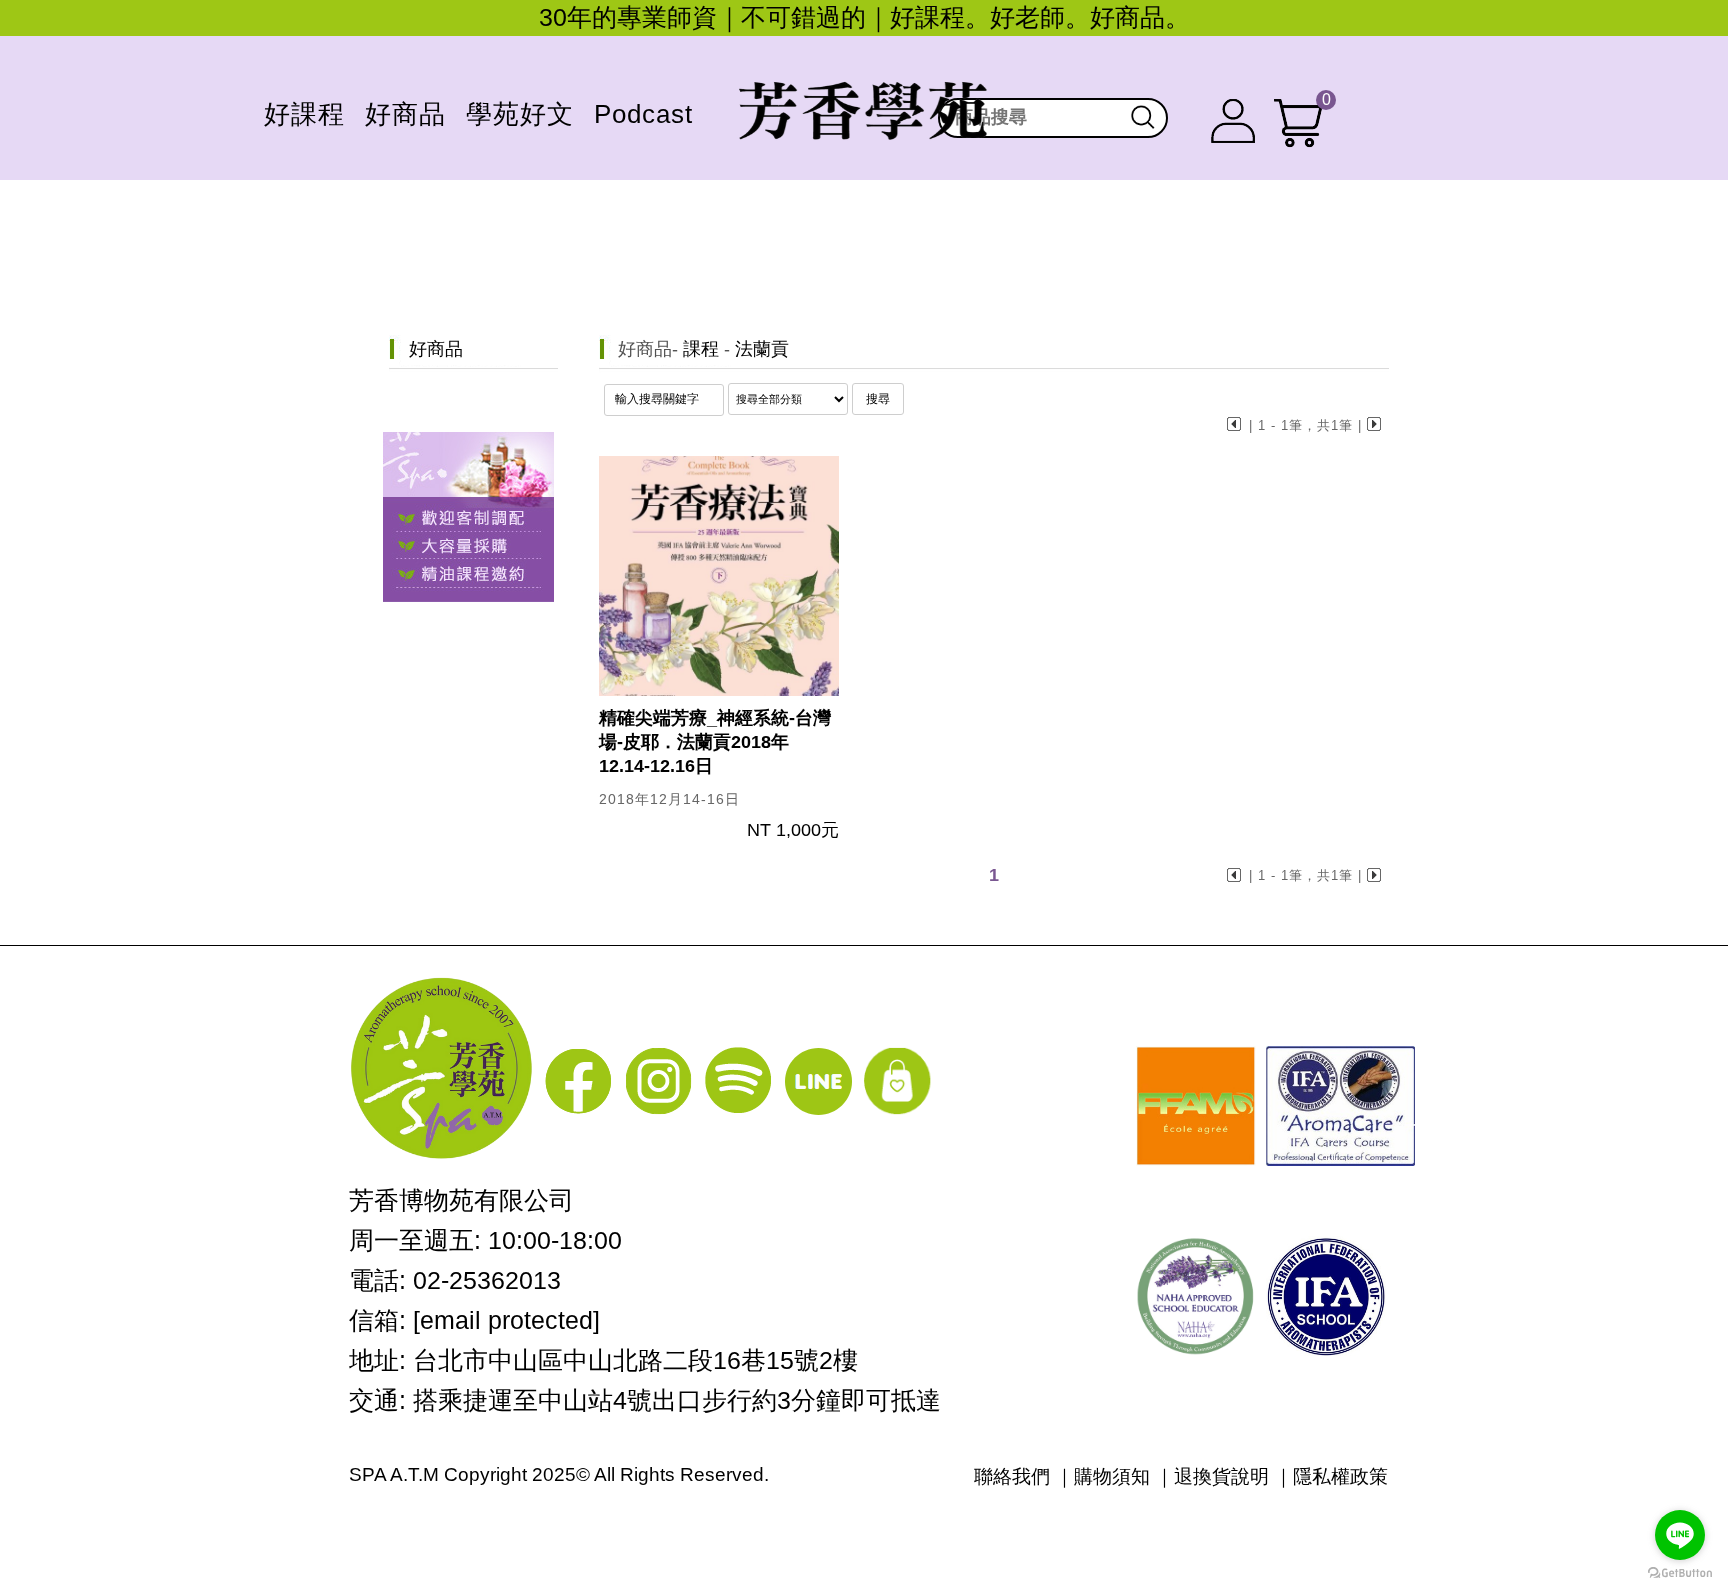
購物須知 (1112, 1476)
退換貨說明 (1221, 1476)
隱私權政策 (1340, 1476)
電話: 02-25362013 (455, 1280)
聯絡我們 (1012, 1476)
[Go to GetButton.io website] (1680, 1572)
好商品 (645, 349)
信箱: (474, 1320)
